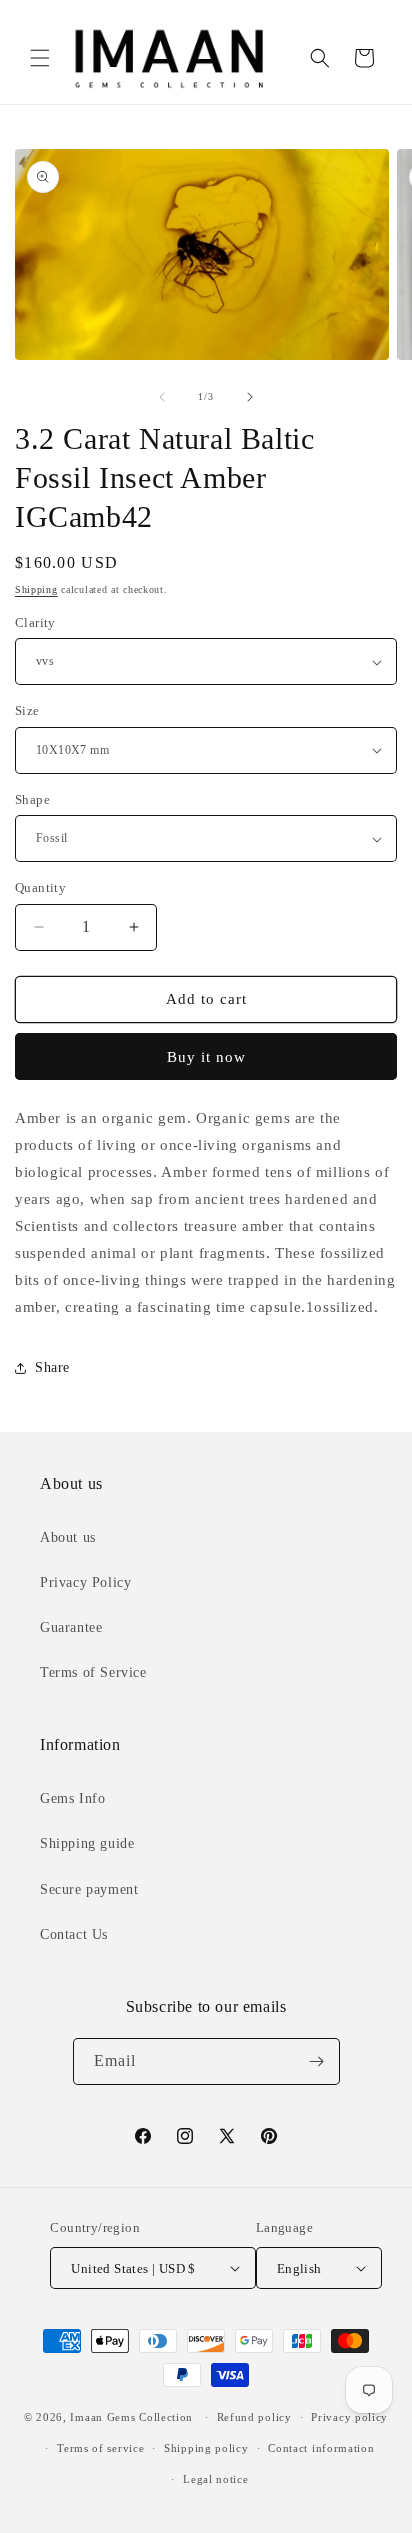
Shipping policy (206, 2448)
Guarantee (71, 1627)
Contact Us (74, 1934)
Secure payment (89, 1889)
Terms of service (100, 2448)
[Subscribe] (317, 2061)
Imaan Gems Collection (131, 2417)
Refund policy (254, 2417)
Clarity (35, 622)
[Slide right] (250, 397)
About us (68, 1537)
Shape (32, 799)
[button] (40, 58)
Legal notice (215, 2479)
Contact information (321, 2448)
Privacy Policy (85, 1582)
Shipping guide (87, 1843)
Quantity (40, 887)
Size (27, 710)
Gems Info (72, 1798)
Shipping (36, 589)
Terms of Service (93, 1672)
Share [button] (52, 1367)
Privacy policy (349, 2417)
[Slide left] (162, 397)
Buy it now (206, 1057)
